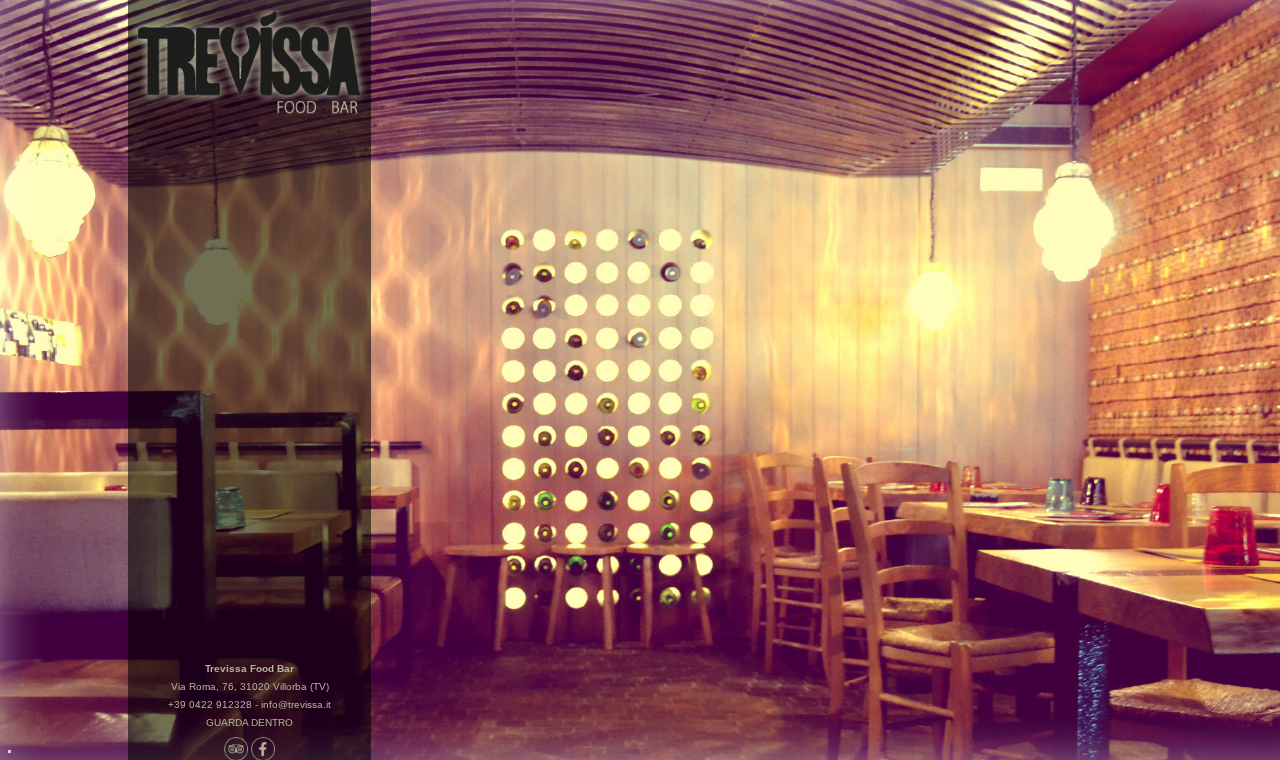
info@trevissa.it (296, 704)
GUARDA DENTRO (249, 722)
